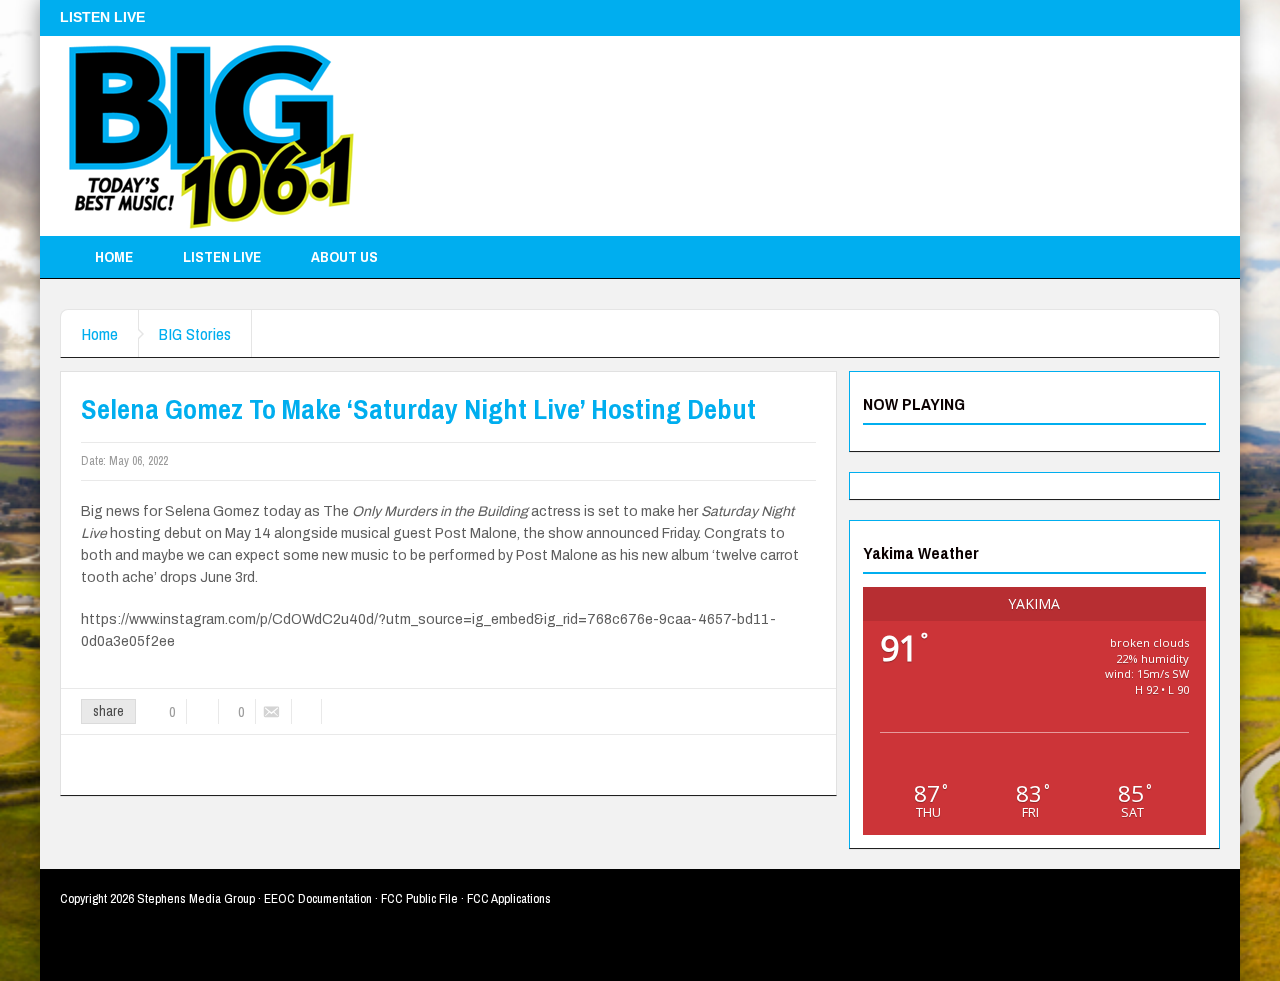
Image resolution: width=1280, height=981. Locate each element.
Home (114, 256)
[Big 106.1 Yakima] (211, 136)
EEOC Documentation (318, 898)
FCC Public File (419, 898)
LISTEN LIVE (222, 256)
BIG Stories (195, 333)
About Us (344, 256)
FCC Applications (509, 898)
